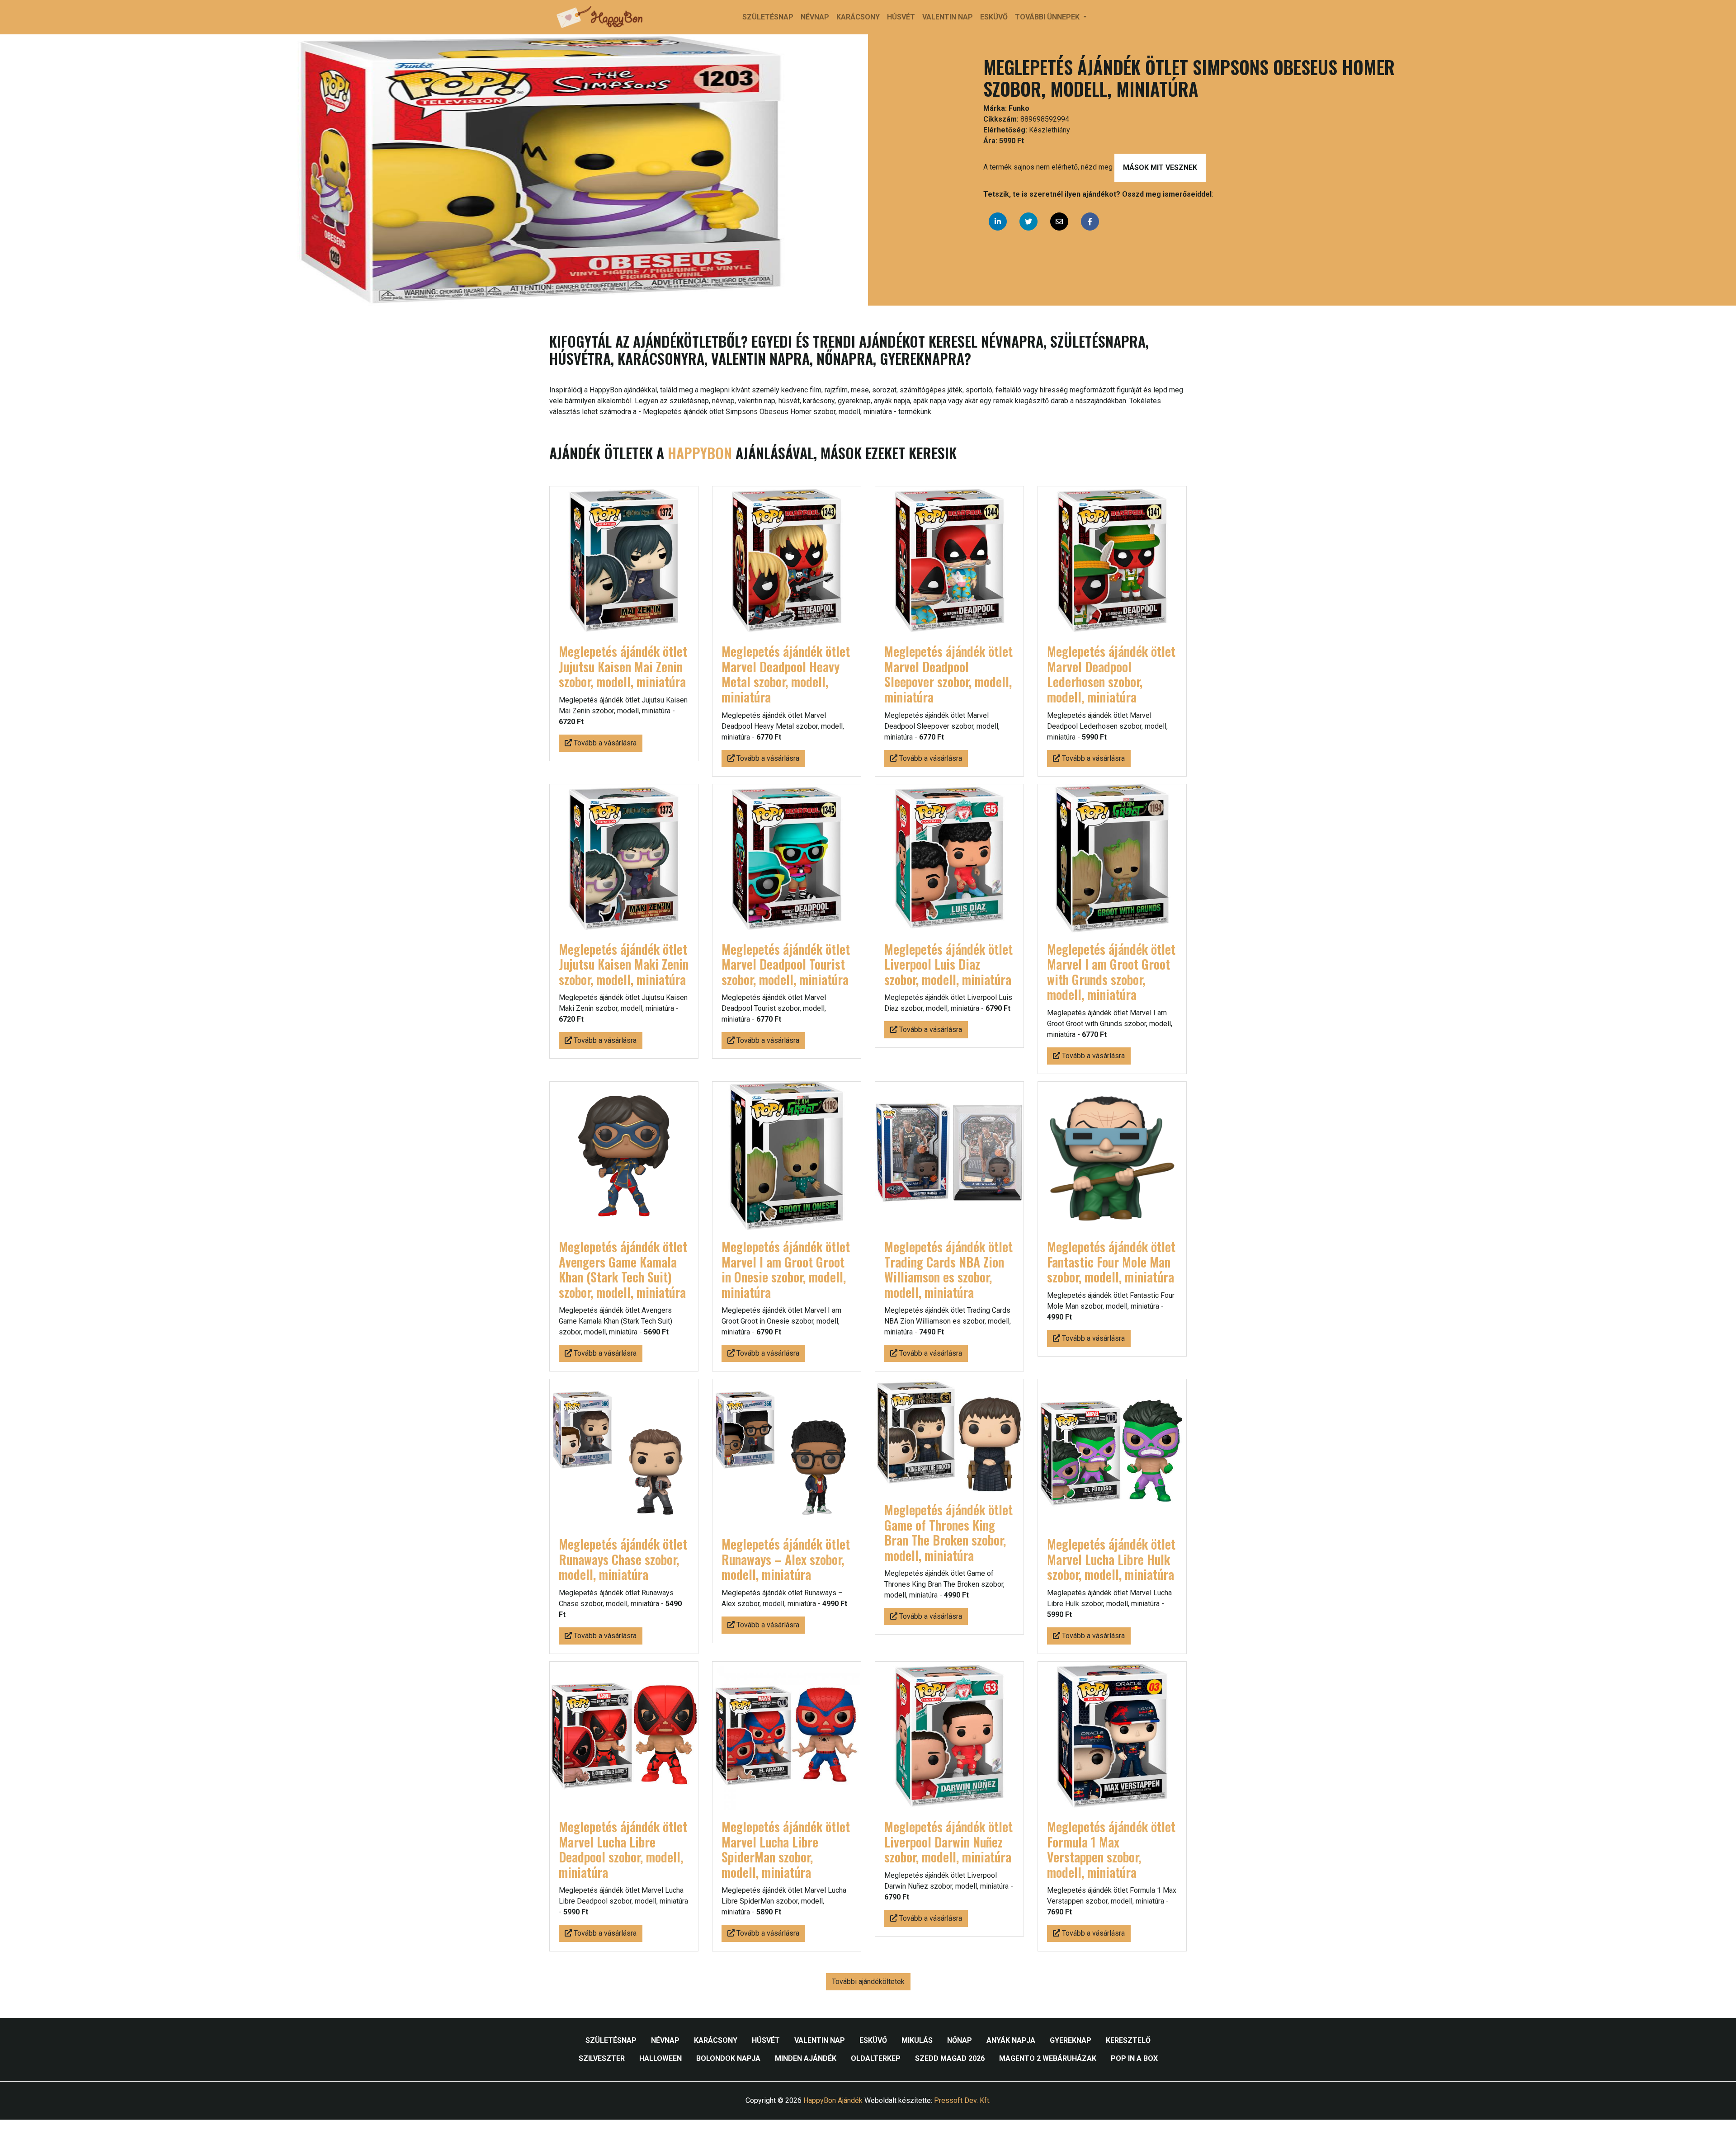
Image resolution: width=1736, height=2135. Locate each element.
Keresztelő (1128, 2040)
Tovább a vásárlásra (604, 743)
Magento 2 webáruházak (1048, 2058)
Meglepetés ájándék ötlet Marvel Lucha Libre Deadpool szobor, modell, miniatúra (623, 1849)
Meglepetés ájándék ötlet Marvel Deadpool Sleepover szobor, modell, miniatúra (948, 674)
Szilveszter (602, 2058)
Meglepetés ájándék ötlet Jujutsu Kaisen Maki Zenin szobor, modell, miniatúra (624, 964)
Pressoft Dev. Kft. (962, 2100)
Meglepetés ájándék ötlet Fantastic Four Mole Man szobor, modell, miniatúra (1111, 1262)
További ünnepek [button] (1048, 17)
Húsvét (901, 17)
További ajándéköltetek (868, 1982)
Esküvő (994, 17)
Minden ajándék (806, 2058)
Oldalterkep (876, 2058)
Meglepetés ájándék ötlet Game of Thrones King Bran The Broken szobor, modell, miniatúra (948, 1532)
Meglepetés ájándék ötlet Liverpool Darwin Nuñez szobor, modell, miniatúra (948, 1842)
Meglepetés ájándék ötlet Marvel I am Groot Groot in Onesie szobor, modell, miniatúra (786, 1269)
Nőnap (960, 2040)
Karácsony (858, 17)
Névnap (815, 17)
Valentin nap (948, 17)
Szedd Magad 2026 (950, 2058)
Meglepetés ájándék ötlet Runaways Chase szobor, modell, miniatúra (623, 1559)
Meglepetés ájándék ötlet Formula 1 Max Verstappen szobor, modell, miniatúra (1111, 1849)
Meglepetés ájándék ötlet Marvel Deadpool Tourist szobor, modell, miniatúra (786, 964)
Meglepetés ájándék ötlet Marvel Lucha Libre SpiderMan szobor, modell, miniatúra (786, 1849)
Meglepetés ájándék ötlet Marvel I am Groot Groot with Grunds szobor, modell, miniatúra (1111, 972)
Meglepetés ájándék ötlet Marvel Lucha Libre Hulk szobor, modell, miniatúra (1111, 1559)
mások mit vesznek (1160, 167)
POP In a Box (1134, 2058)
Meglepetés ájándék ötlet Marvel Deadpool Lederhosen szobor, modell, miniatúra (1111, 674)
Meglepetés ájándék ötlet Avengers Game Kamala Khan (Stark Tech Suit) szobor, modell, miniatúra (623, 1269)
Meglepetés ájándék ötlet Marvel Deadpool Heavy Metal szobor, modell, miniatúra (786, 674)
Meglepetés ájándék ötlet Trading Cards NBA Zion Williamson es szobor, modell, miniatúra (948, 1269)
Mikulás (917, 2040)
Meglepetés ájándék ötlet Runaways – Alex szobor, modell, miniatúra (786, 1559)
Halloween (660, 2058)
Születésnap (768, 17)
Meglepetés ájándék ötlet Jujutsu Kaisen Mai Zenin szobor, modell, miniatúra (623, 666)
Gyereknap (1071, 2040)
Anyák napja (1011, 2040)
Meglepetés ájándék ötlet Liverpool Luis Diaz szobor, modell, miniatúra (948, 964)
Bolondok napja (728, 2058)
